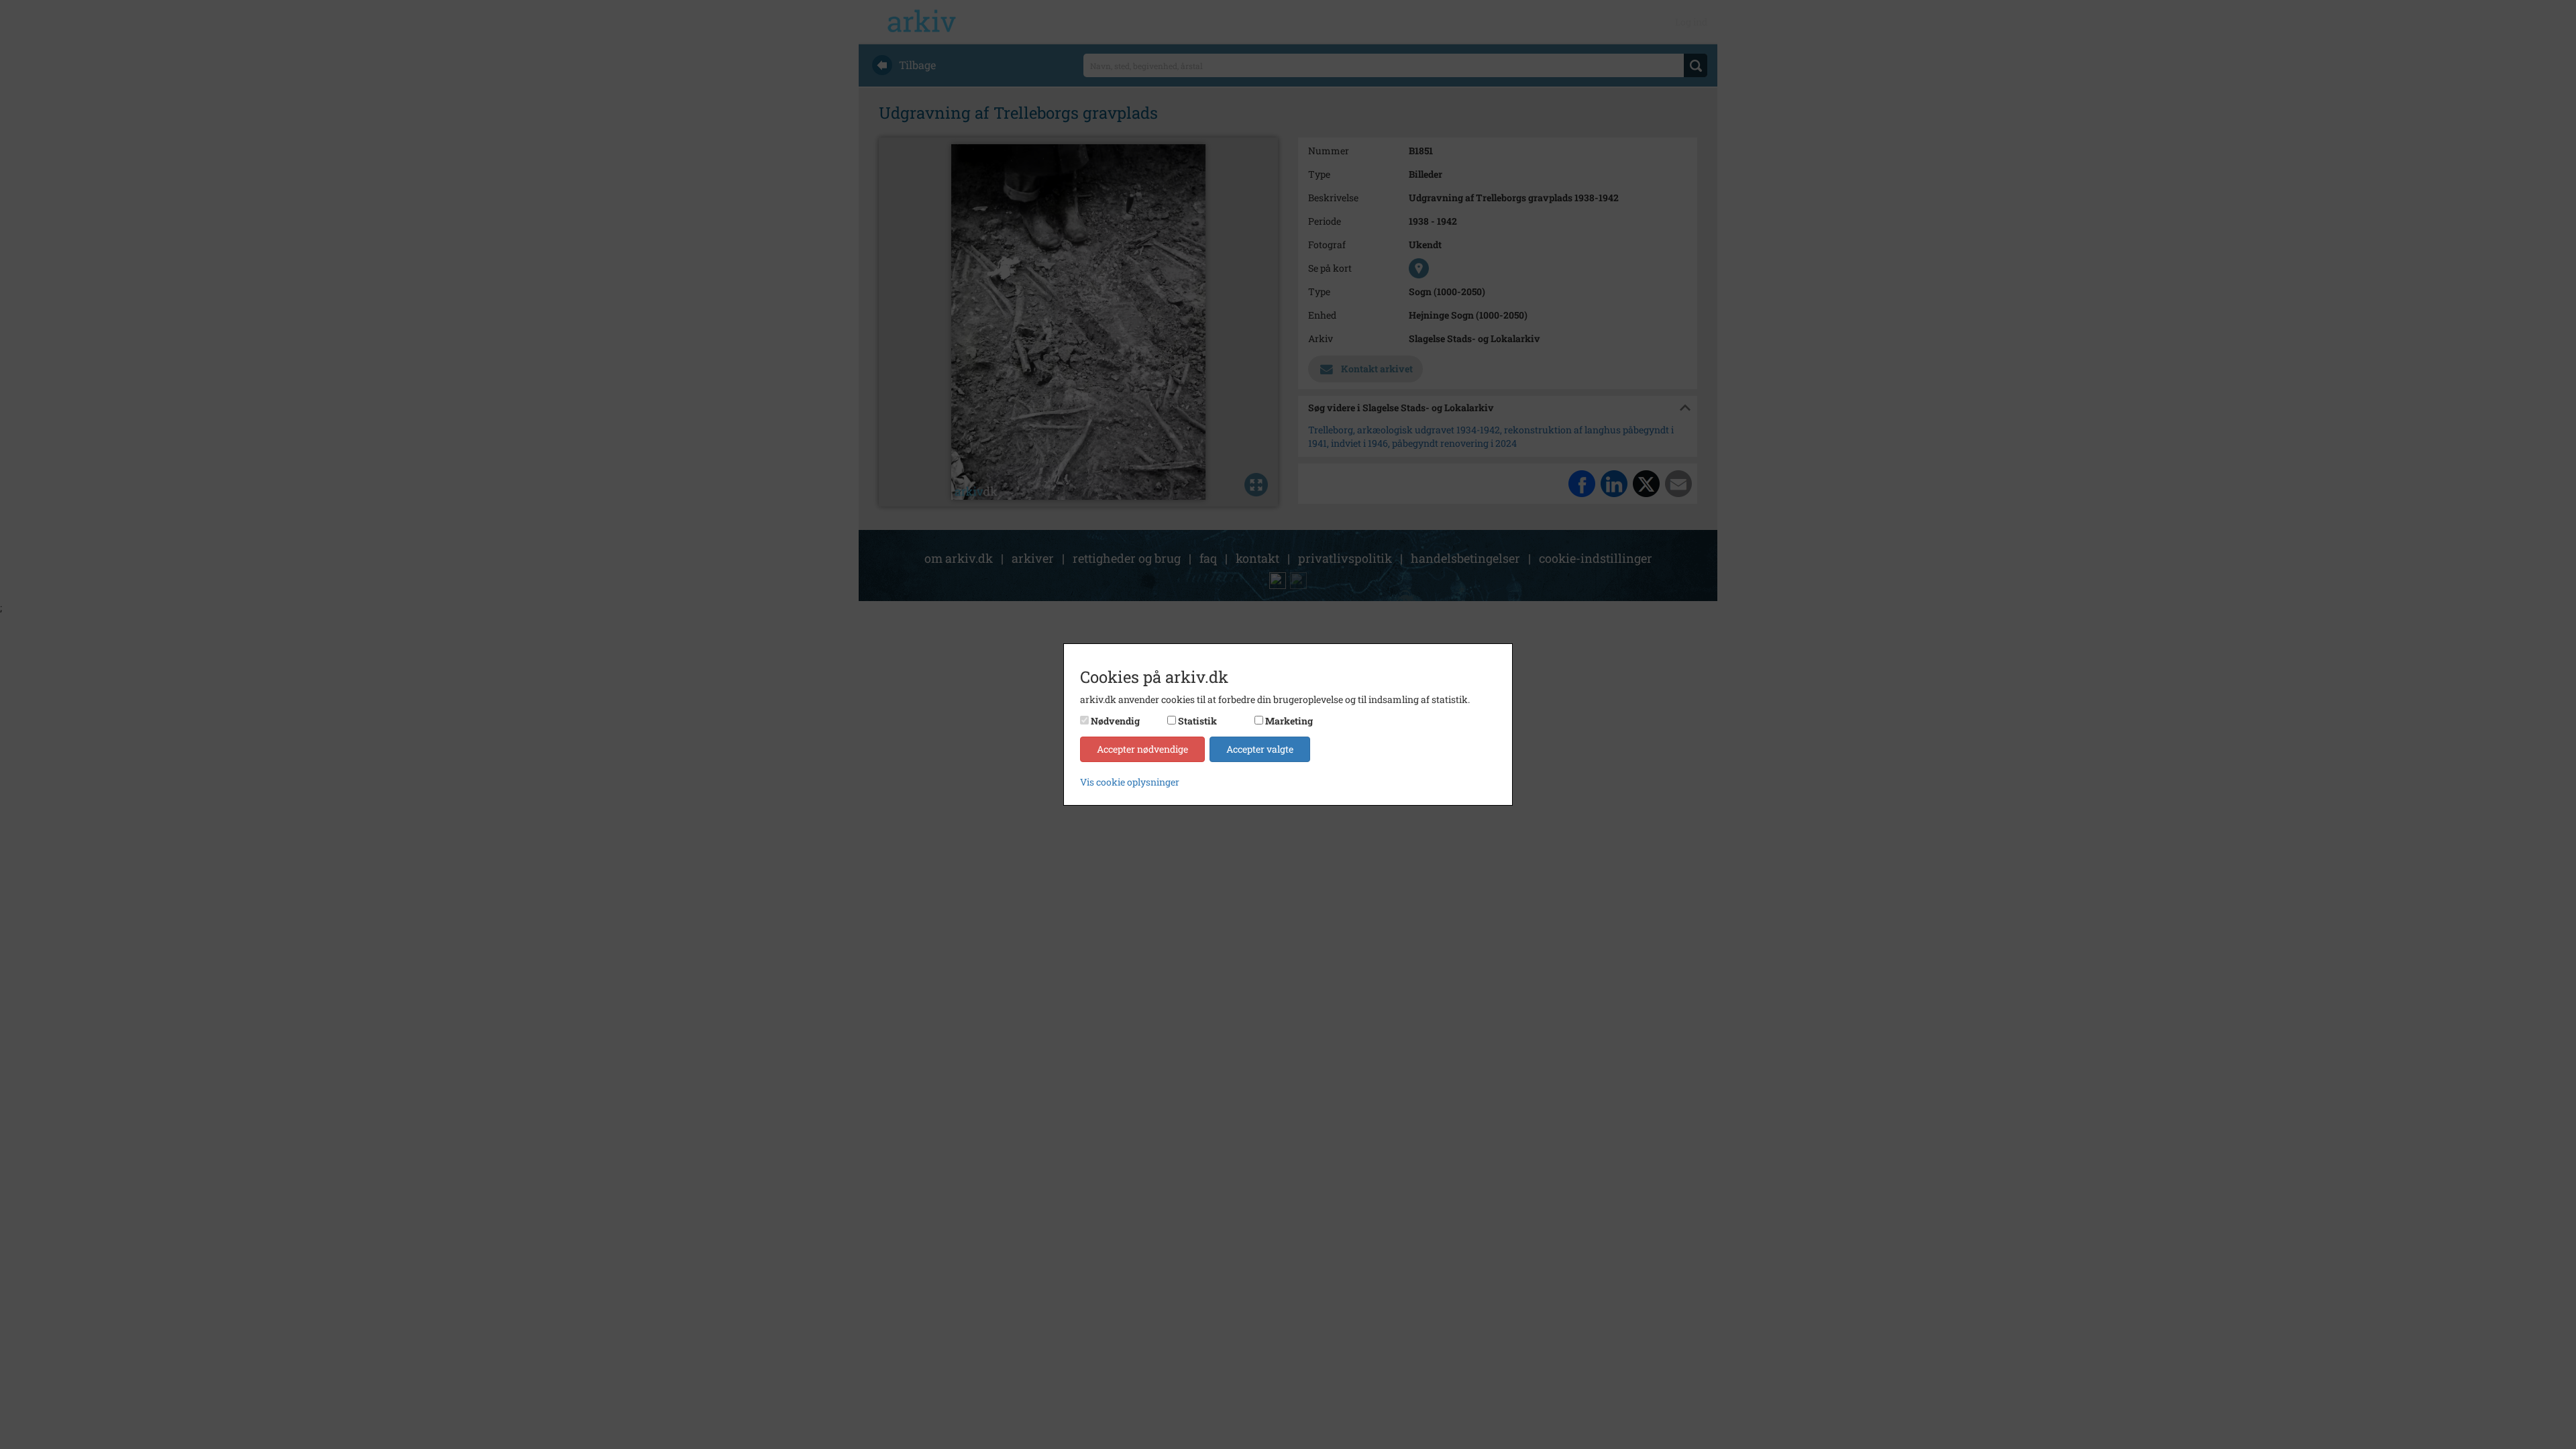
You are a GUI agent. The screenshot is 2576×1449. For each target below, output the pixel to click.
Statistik (1197, 721)
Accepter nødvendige (1142, 749)
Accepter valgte (1260, 749)
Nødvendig (1115, 721)
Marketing (1289, 721)
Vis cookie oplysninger (1130, 782)
